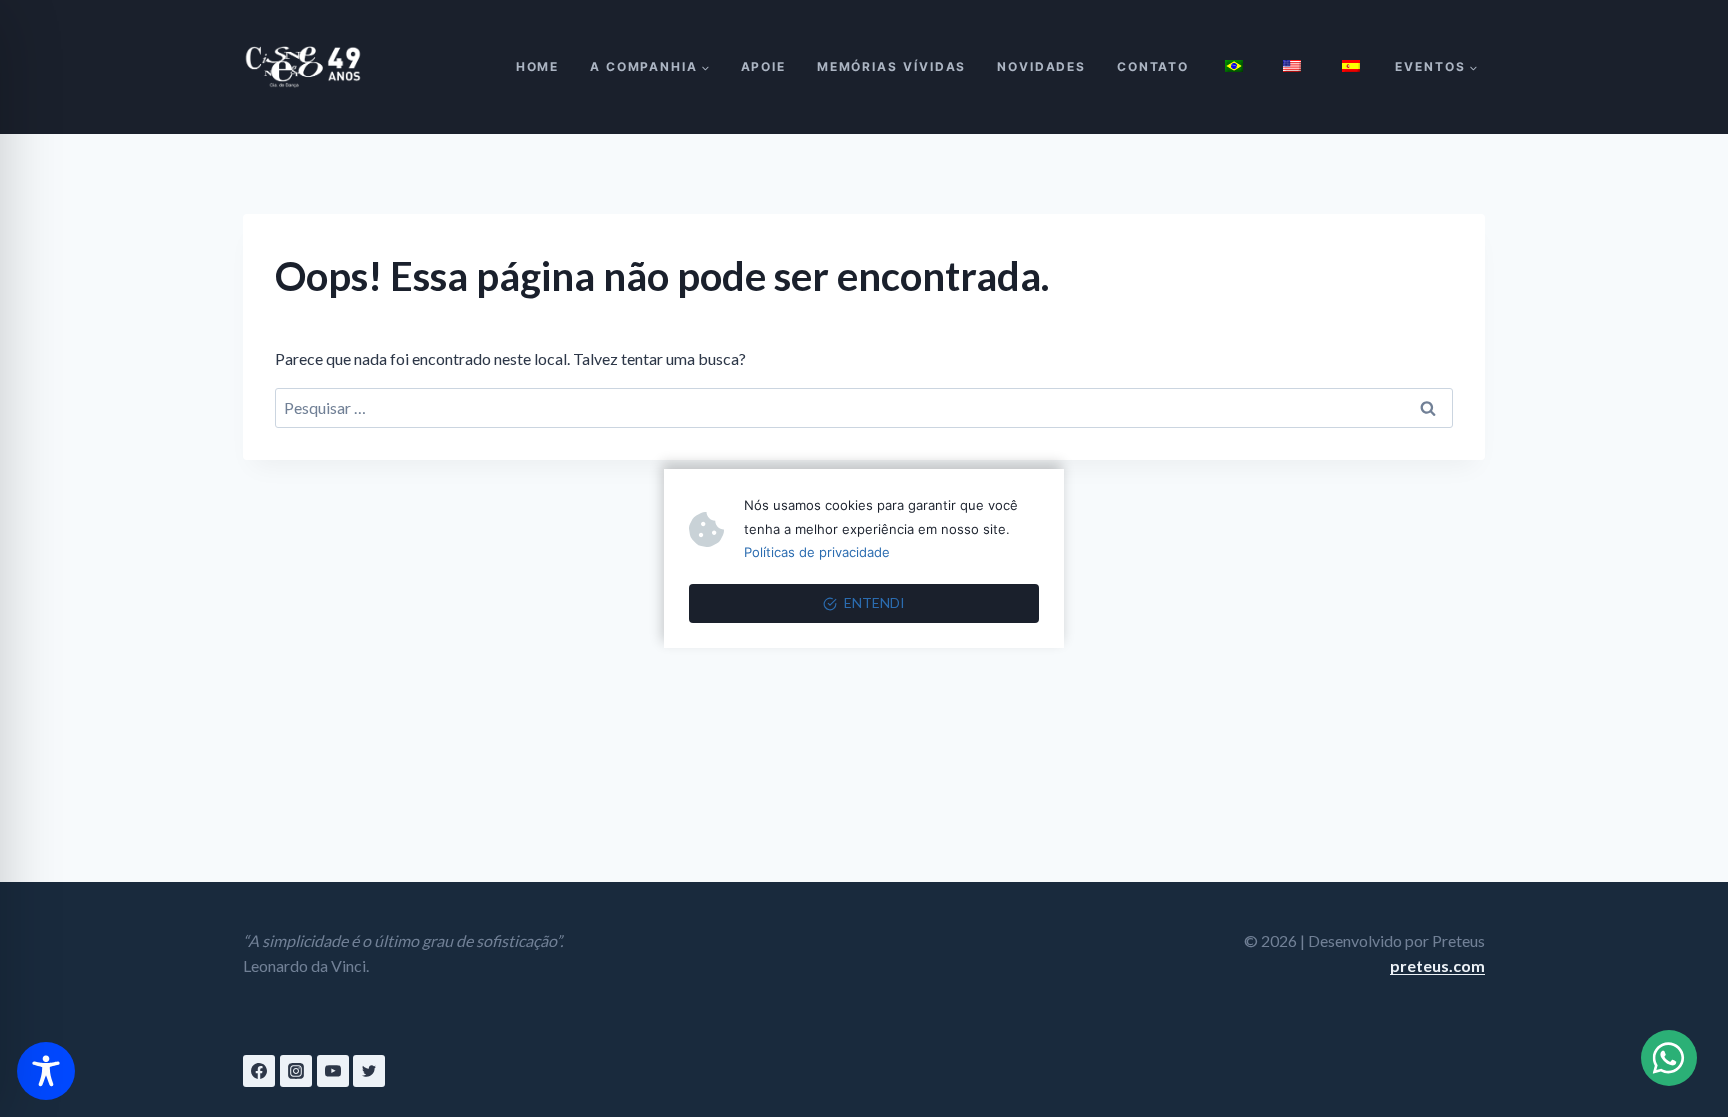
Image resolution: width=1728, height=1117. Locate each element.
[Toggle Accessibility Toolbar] (46, 1071)
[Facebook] (259, 1071)
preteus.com (1437, 965)
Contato (1153, 66)
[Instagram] (296, 1071)
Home (538, 66)
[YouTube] (333, 1071)
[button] (1669, 1058)
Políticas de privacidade (817, 552)
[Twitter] (369, 1071)
